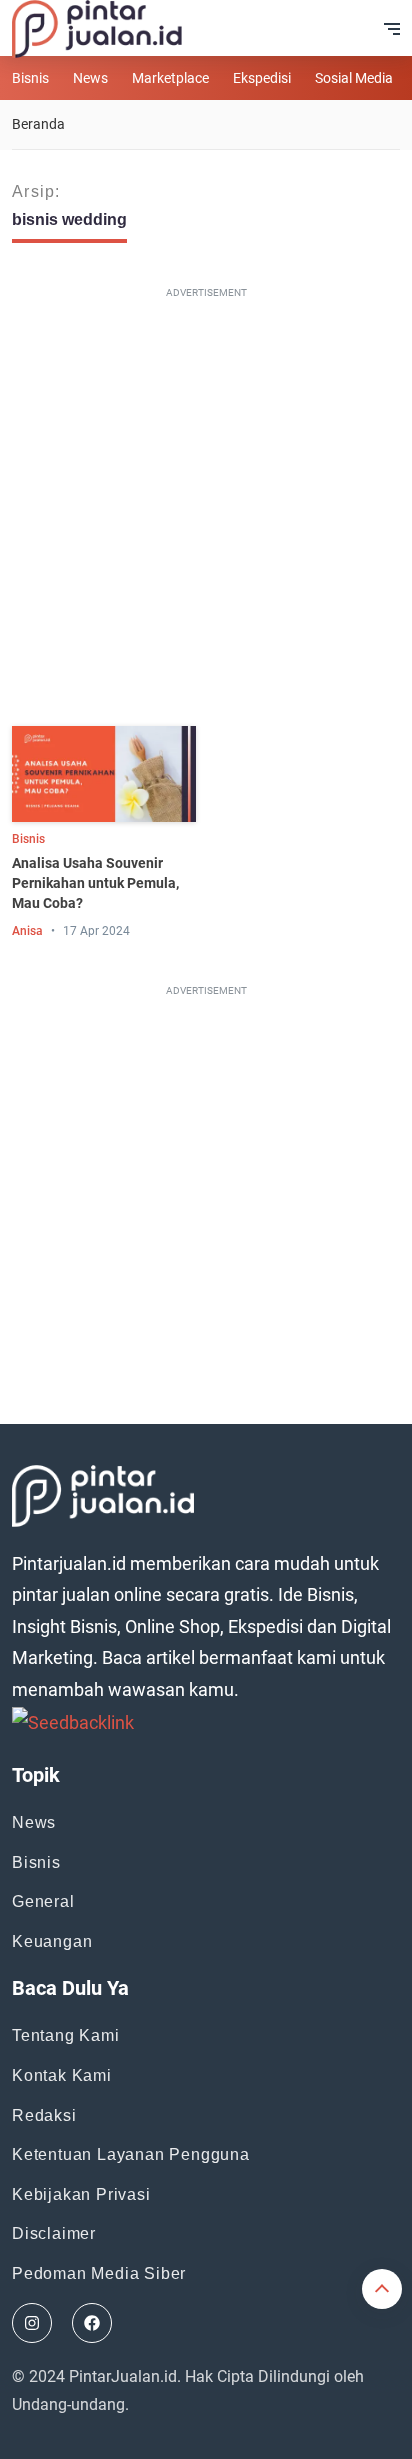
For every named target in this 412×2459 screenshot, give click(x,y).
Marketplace (170, 78)
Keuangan (52, 1941)
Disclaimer (54, 2233)
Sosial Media (354, 78)
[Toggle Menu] (392, 29)
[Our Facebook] (92, 2323)
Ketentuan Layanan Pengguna (131, 2154)
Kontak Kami (62, 2075)
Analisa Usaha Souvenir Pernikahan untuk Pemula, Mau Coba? (95, 883)
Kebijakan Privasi (81, 2194)
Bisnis (30, 78)
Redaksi (44, 2115)
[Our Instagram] (32, 2323)
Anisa (27, 931)
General (43, 1901)
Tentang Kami (66, 2035)
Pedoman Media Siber (99, 2273)
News (90, 78)
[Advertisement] (206, 511)
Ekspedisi (262, 78)
